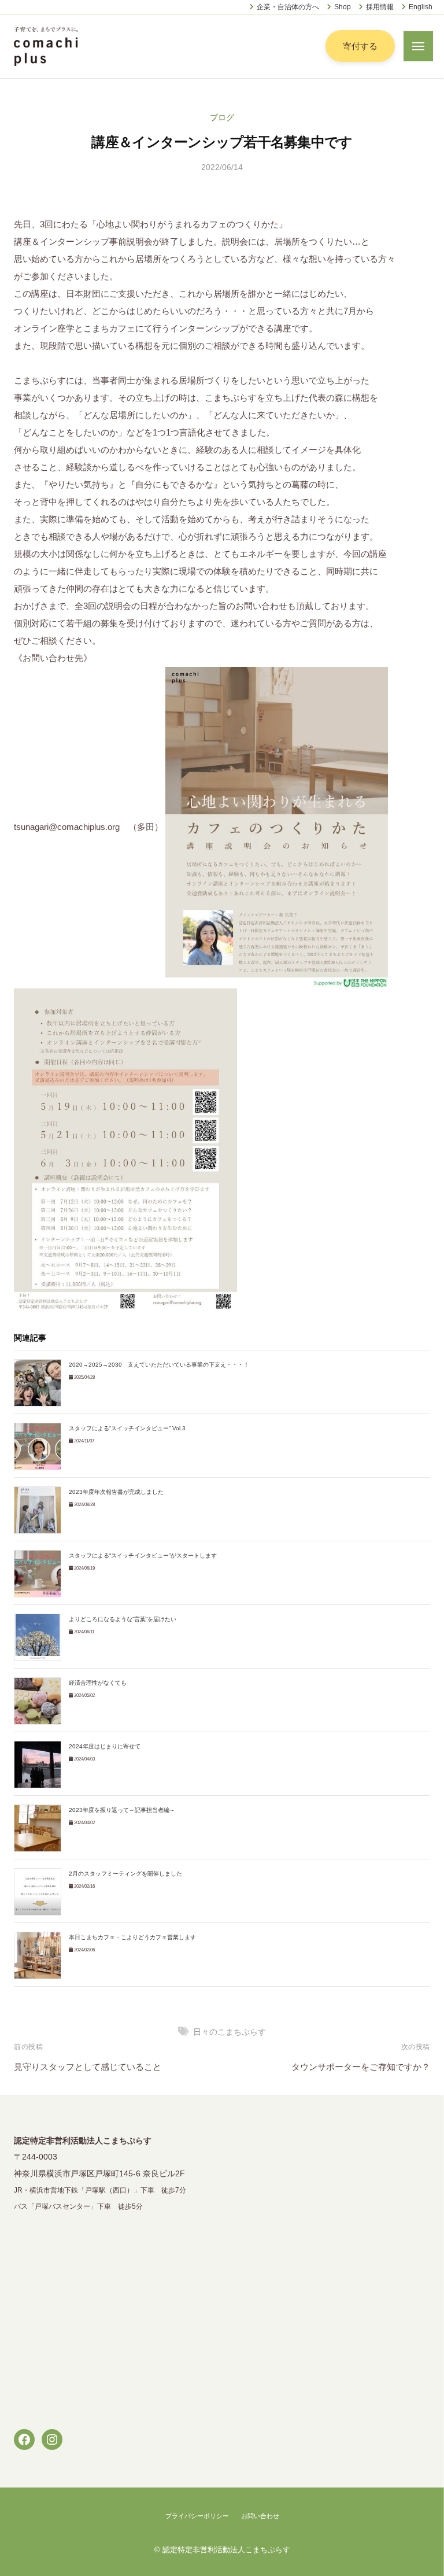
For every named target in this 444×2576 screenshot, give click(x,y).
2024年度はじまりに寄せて (105, 1746)
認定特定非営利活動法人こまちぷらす (226, 2550)
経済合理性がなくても (98, 1683)
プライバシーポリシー (197, 2516)
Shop (343, 7)
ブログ (222, 118)
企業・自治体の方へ (288, 7)
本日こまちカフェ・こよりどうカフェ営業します (132, 1937)
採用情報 (380, 7)
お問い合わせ (260, 2516)
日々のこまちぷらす (230, 2032)
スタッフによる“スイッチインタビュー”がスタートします (143, 1555)
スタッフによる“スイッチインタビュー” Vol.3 (127, 1428)
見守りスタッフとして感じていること (88, 2067)
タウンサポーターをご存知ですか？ (361, 2067)
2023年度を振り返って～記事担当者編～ (122, 1810)
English (421, 7)
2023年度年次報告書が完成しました (116, 1492)
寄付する (360, 46)
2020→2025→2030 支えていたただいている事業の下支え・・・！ (159, 1365)
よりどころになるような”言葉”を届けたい (123, 1619)
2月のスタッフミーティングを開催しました (125, 1874)
